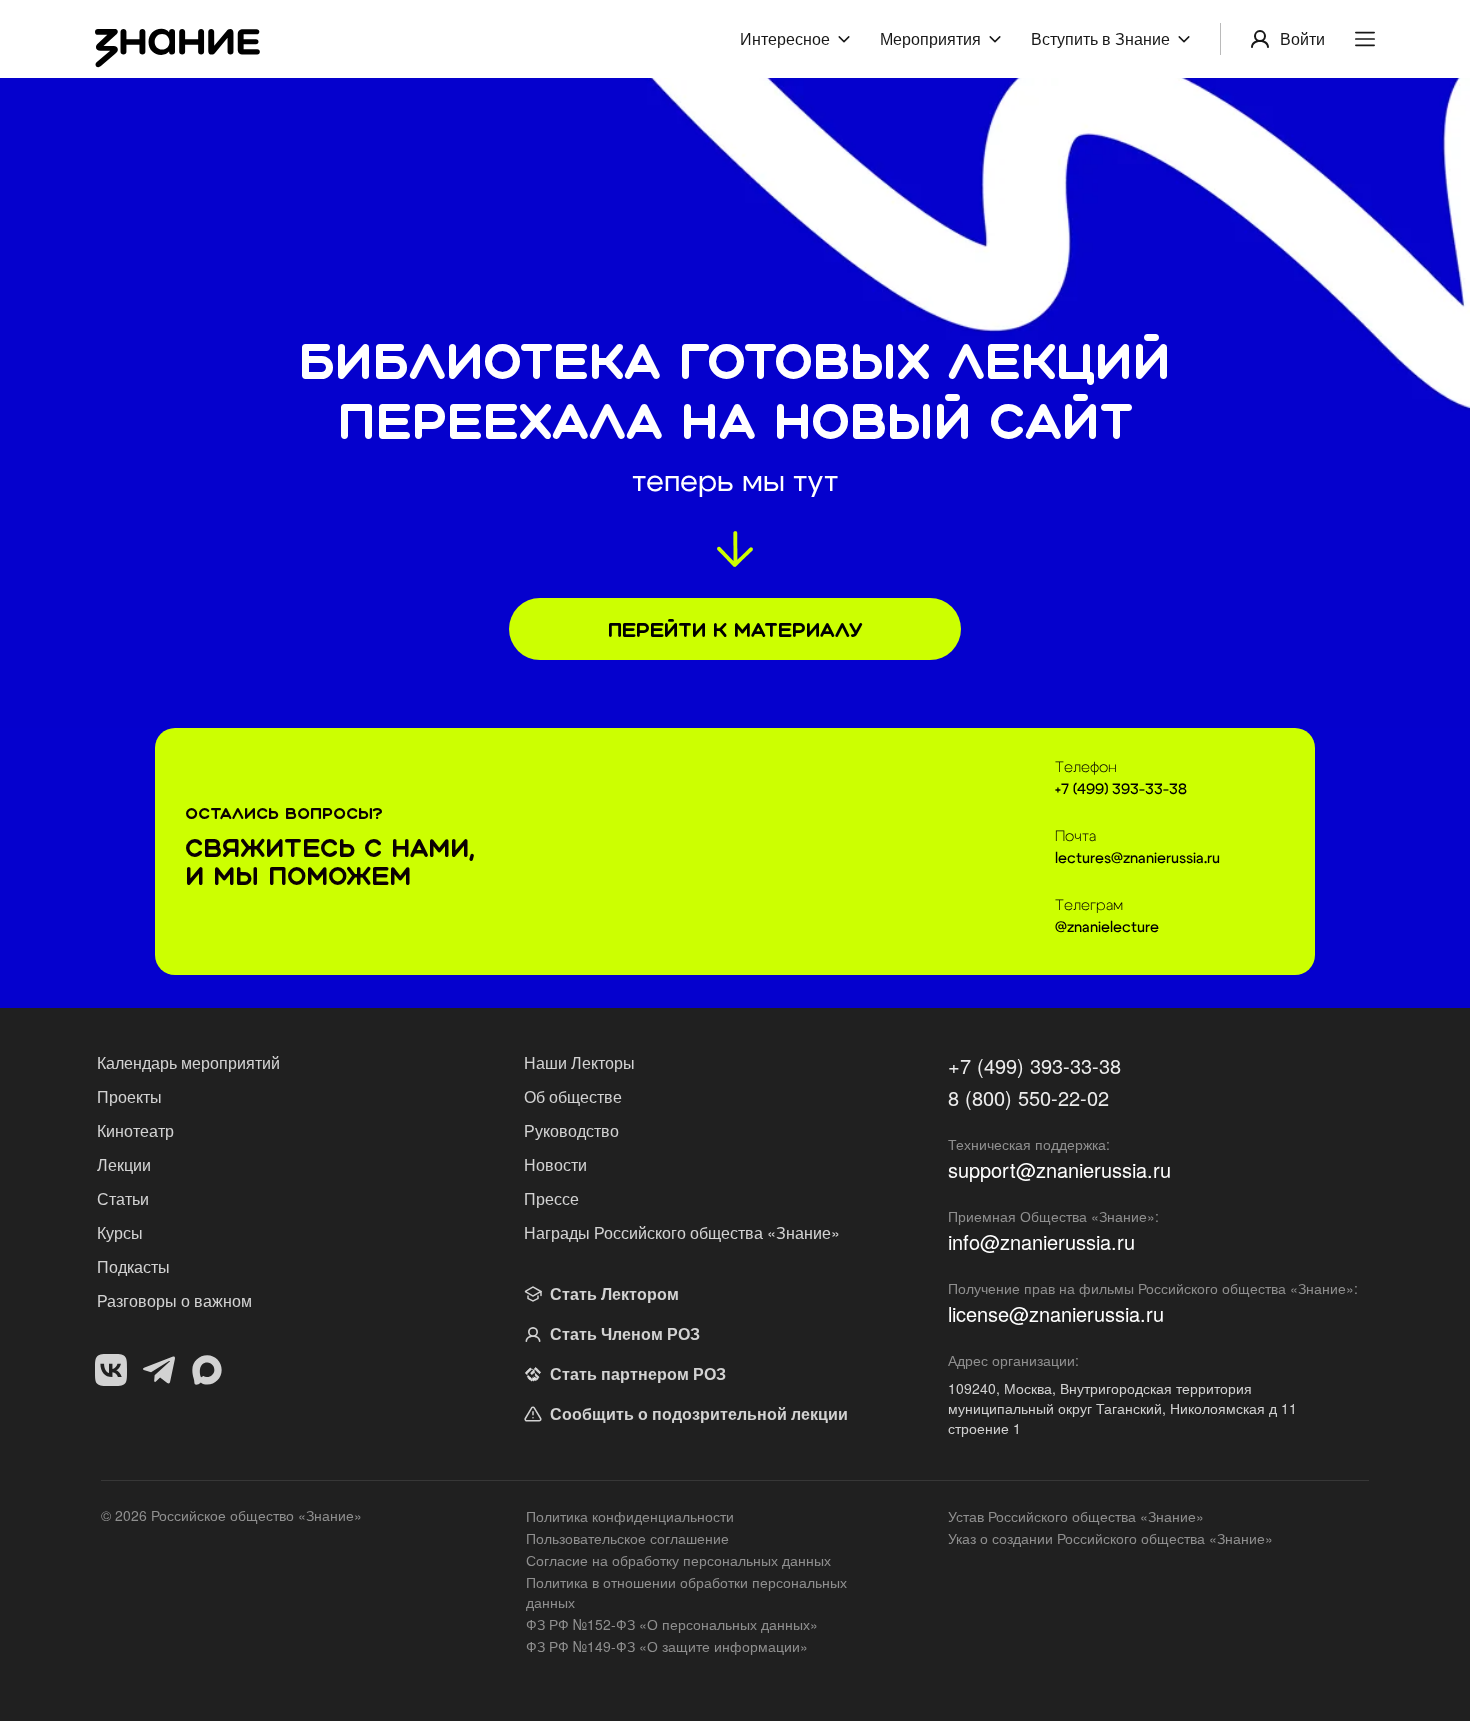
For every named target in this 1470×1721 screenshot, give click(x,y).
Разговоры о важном (174, 1300)
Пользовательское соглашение (627, 1538)
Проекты (129, 1096)
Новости (555, 1164)
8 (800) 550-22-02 (1028, 1098)
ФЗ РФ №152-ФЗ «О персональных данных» (672, 1624)
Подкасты (133, 1266)
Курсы (120, 1232)
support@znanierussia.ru (1059, 1170)
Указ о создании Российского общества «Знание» (1110, 1538)
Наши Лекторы (579, 1062)
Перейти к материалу (735, 629)
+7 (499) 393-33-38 (1034, 1066)
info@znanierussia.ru (1041, 1242)
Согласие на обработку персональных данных (678, 1560)
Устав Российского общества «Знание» (1076, 1516)
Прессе (551, 1198)
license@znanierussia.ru (1056, 1314)
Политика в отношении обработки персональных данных (686, 1592)
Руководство (571, 1130)
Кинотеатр (135, 1130)
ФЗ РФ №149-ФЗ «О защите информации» (667, 1646)
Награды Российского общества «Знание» (682, 1232)
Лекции (124, 1164)
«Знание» (330, 1515)
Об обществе (573, 1096)
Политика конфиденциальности (630, 1516)
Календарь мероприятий (188, 1062)
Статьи (123, 1198)
